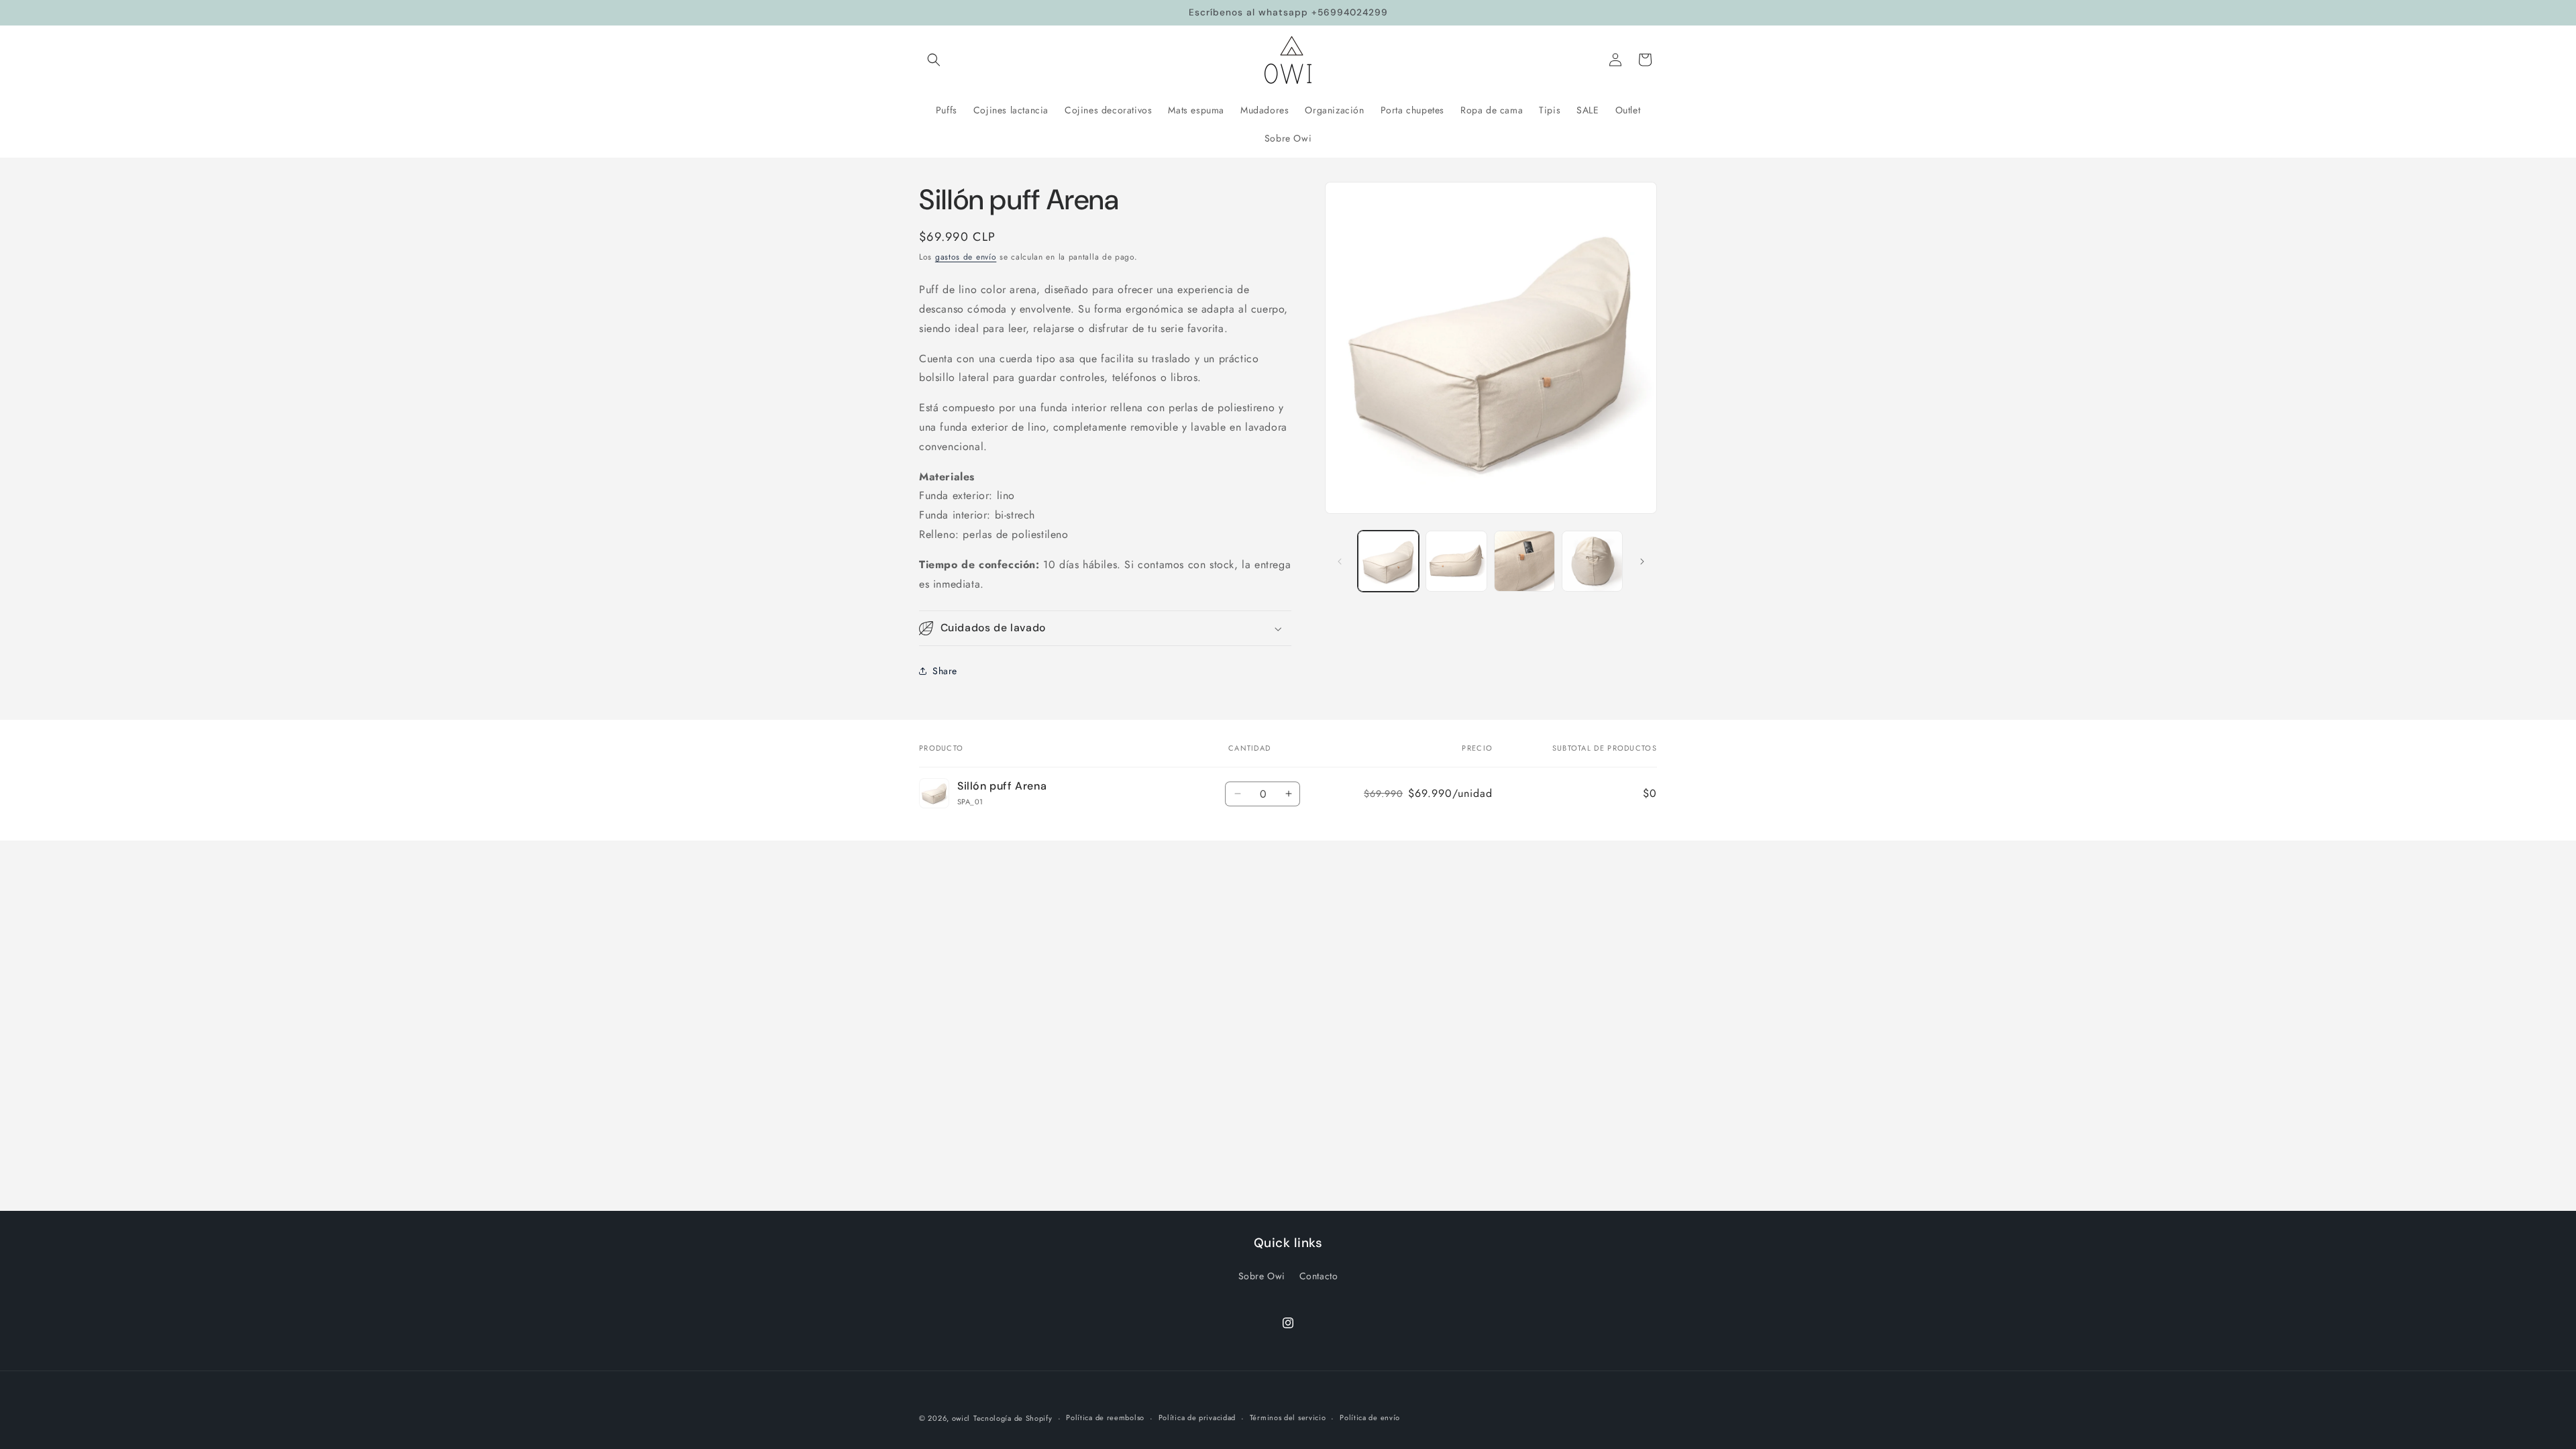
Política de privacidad (1197, 1417)
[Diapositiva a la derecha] (1642, 561)
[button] (934, 60)
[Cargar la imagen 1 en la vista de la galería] (1388, 561)
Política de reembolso (1105, 1417)
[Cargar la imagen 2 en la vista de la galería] (1456, 561)
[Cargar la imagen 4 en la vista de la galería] (1592, 561)
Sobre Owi (1262, 1276)
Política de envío (1370, 1417)
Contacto (1319, 1276)
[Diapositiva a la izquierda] (1340, 561)
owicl (961, 1418)
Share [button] (945, 671)
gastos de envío (966, 257)
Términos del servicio (1288, 1417)
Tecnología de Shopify (1013, 1418)
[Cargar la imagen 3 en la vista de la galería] (1524, 561)
